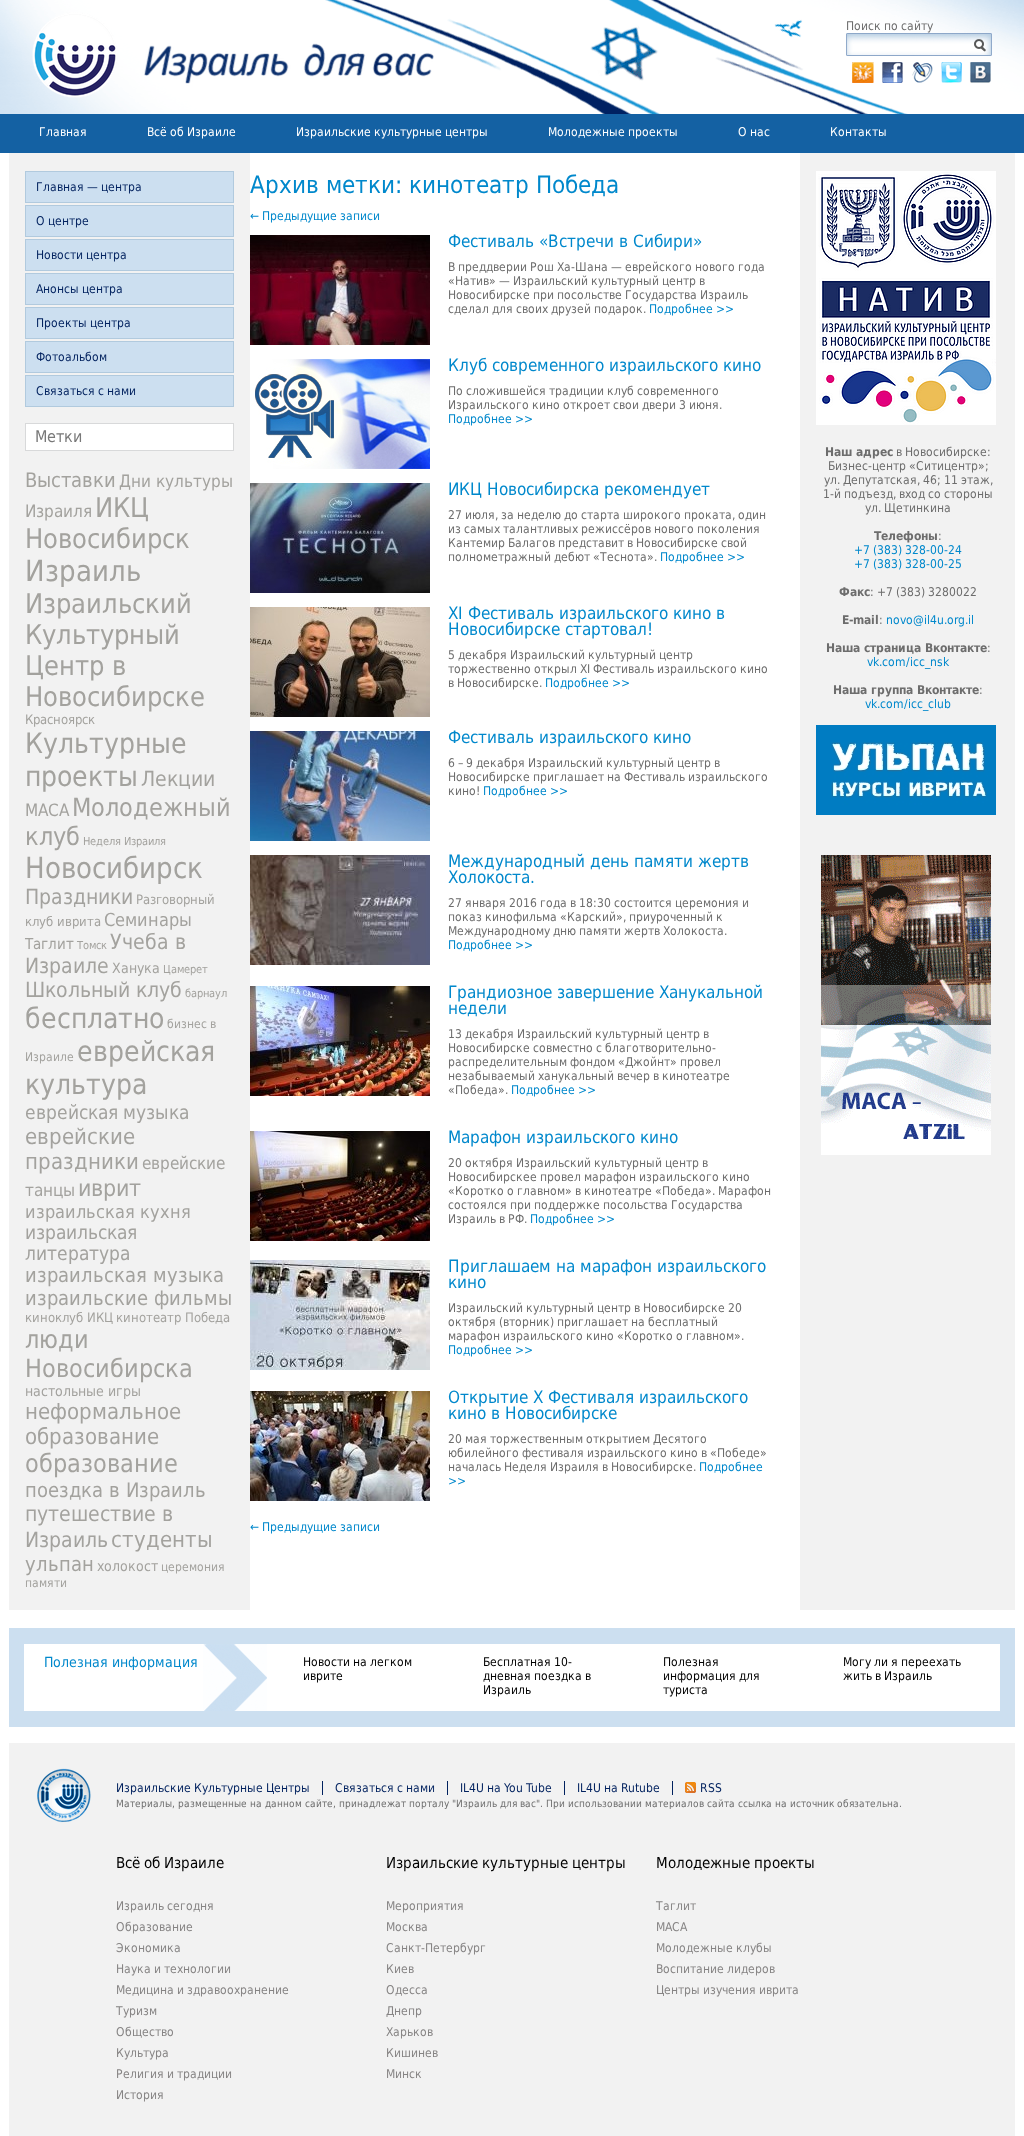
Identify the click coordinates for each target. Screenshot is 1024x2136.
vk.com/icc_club (908, 704)
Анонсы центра (79, 289)
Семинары (148, 919)
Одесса (407, 1990)
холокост (127, 1566)
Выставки (70, 480)
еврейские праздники (82, 1149)
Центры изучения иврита (727, 1990)
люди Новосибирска (109, 1354)
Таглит (49, 944)
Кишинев (412, 2053)
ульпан (59, 1564)
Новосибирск (114, 868)
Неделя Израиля (124, 841)
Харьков (409, 2032)
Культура (142, 2053)
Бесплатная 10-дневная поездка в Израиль (537, 1676)
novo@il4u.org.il (930, 620)
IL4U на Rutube (618, 1788)
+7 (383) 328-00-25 (908, 564)
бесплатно (94, 1018)
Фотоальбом (71, 357)
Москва (407, 1927)
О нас (754, 132)
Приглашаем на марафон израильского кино (607, 1275)
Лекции (178, 778)
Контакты (858, 132)
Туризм (136, 2011)
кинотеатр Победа (173, 1317)
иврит (109, 1188)
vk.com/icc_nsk (908, 662)
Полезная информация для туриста (711, 1676)
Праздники (79, 897)
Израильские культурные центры (392, 132)
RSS (711, 1788)
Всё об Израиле (191, 132)
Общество (145, 2032)
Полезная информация (121, 1662)
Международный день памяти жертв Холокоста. (598, 870)
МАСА (47, 810)
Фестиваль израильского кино (569, 738)
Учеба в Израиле (105, 954)
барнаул (206, 993)
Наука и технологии (173, 1969)
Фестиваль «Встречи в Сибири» (575, 242)
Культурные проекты (106, 760)
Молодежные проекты (613, 132)
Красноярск (60, 719)
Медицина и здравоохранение (202, 1990)
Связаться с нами (86, 391)
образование (101, 1463)
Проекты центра (83, 323)
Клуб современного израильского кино (604, 366)
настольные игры (83, 1391)
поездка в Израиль (115, 1490)
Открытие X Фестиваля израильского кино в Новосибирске (598, 1406)
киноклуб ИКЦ (69, 1317)
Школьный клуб (103, 990)
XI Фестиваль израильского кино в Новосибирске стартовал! (586, 622)
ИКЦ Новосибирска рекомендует (579, 490)
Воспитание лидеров (715, 1969)
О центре (62, 221)
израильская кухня (108, 1212)
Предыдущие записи (315, 216)
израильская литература (81, 1243)
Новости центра (81, 255)
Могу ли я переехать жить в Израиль (902, 1669)
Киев (400, 1969)
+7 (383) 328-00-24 (908, 550)
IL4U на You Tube (506, 1788)
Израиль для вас (221, 57)
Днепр (404, 2011)
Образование (154, 1927)
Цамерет (185, 969)
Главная (63, 132)
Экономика (148, 1948)
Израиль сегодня (165, 1906)
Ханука (136, 968)
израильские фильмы (128, 1298)
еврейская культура (120, 1068)
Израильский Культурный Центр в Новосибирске (115, 650)
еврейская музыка (107, 1112)
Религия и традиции (174, 2074)
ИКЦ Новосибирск (107, 523)
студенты (162, 1539)
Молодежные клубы (714, 1948)
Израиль (83, 571)
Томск (92, 945)
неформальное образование (103, 1424)
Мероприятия (425, 1906)
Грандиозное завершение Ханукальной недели (605, 1001)
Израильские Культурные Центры (213, 1788)
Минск (404, 2074)
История (140, 2095)
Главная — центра (89, 187)
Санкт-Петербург (436, 1948)
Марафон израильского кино (563, 1138)
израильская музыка (124, 1275)
